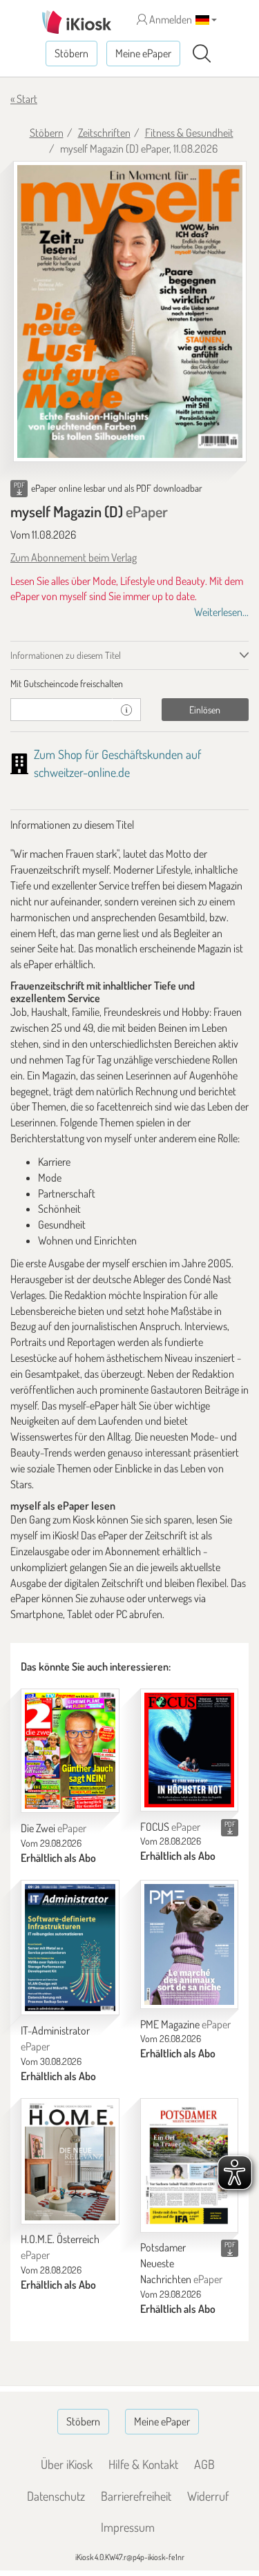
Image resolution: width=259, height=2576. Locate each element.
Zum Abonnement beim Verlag (74, 557)
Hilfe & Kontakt (143, 2464)
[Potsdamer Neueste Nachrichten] (190, 2165)
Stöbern (71, 53)
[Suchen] (202, 54)
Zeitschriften (104, 133)
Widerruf (208, 2496)
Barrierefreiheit (136, 2496)
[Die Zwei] (70, 1751)
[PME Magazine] (190, 1944)
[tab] (129, 684)
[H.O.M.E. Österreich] (70, 2161)
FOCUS (170, 1827)
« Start (24, 99)
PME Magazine (185, 2024)
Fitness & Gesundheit (189, 133)
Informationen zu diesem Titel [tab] (66, 655)
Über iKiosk (67, 2464)
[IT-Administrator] (70, 1948)
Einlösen (205, 710)
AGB (204, 2464)
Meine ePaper (143, 53)
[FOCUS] (190, 1750)
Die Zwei (54, 1828)
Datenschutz (56, 2496)
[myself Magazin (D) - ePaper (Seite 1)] (130, 311)
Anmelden (170, 19)
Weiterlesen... (221, 612)
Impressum (128, 2527)
